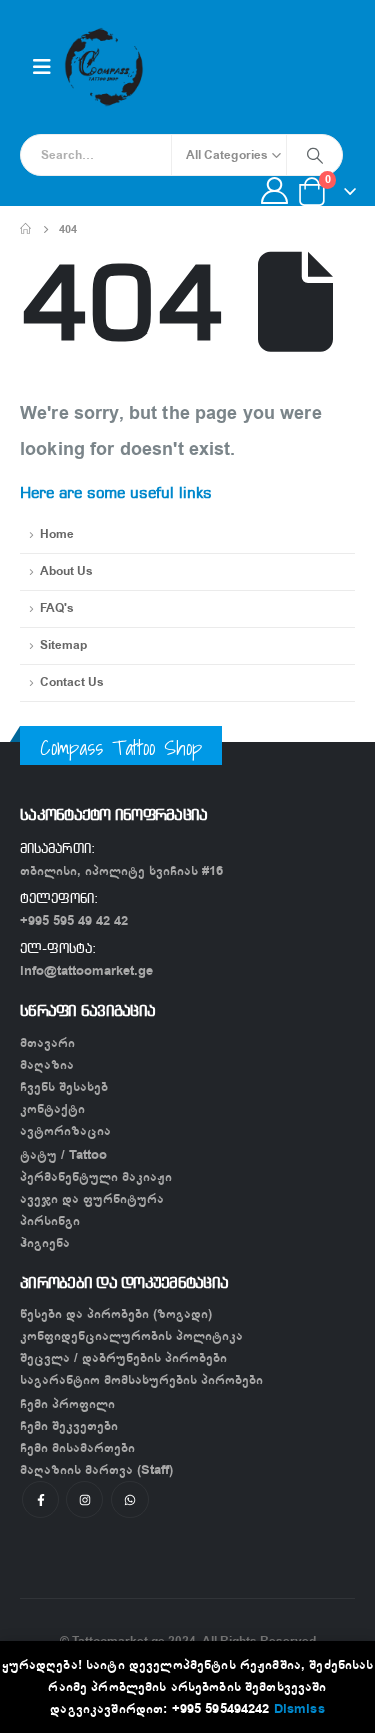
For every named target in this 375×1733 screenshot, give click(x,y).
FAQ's (57, 608)
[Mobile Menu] (42, 67)
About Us (66, 571)
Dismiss (299, 1708)
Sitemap (63, 645)
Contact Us (72, 682)
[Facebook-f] (40, 1499)
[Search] (314, 155)
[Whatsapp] (129, 1499)
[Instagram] (84, 1499)
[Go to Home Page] (25, 229)
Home (57, 534)
